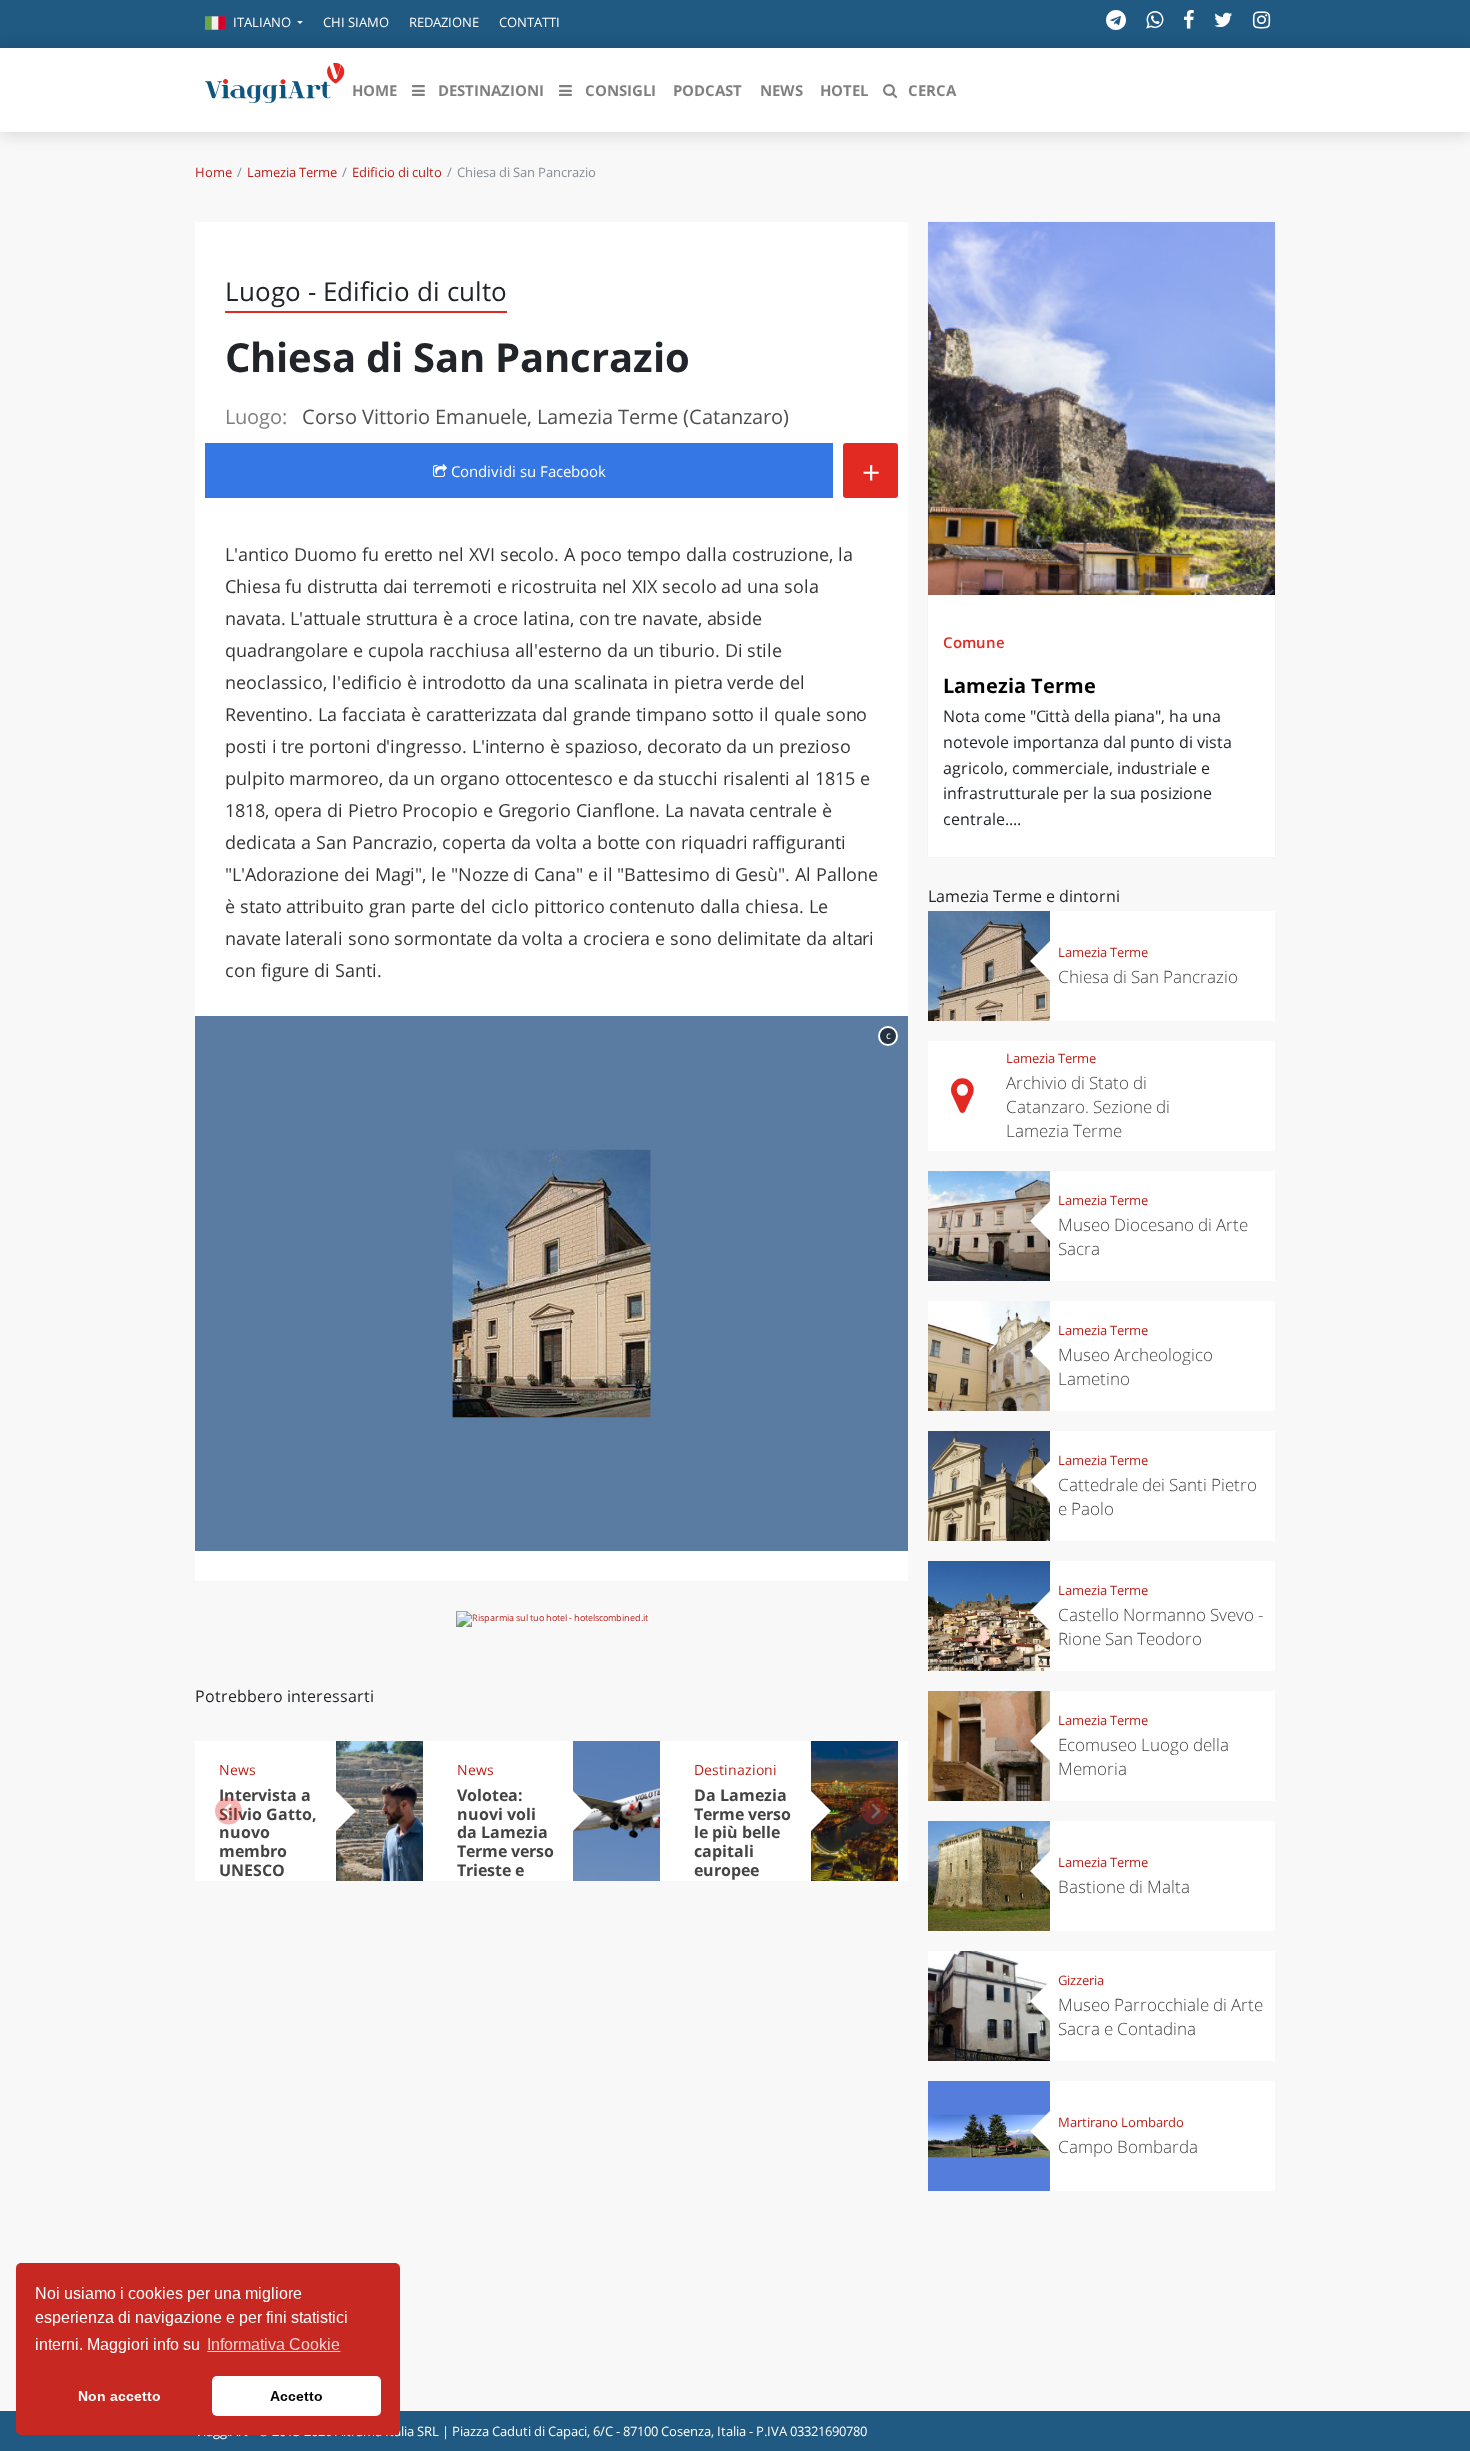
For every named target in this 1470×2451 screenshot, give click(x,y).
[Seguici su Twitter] (1223, 19)
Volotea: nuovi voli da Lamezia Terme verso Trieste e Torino (505, 1842)
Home (213, 172)
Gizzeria (1081, 1980)
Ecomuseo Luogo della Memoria (1143, 1756)
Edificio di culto (397, 172)
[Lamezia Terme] (1101, 408)
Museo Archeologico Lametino (1135, 1366)
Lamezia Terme (292, 172)
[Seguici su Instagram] (1261, 19)
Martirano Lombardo (1121, 2122)
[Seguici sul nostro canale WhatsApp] (1154, 19)
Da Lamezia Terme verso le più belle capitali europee (742, 1833)
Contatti (529, 22)
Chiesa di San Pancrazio (1148, 976)
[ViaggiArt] (275, 88)
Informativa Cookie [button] (273, 2344)
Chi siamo (356, 22)
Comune (974, 642)
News (237, 1769)
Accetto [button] (296, 2396)
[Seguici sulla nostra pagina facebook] (1188, 19)
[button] (254, 24)
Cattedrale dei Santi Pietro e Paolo (1157, 1496)
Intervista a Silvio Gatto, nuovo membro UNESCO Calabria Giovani (268, 1851)
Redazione (444, 22)
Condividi (526, 471)
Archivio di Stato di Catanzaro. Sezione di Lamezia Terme (1088, 1106)
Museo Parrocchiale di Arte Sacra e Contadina (1160, 2016)
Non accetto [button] (119, 2396)
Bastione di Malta (1124, 1886)
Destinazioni (735, 1769)
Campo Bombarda (1128, 2146)
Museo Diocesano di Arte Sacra (1153, 1236)
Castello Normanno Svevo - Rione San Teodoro (1160, 1626)
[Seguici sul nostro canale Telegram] (1116, 19)
